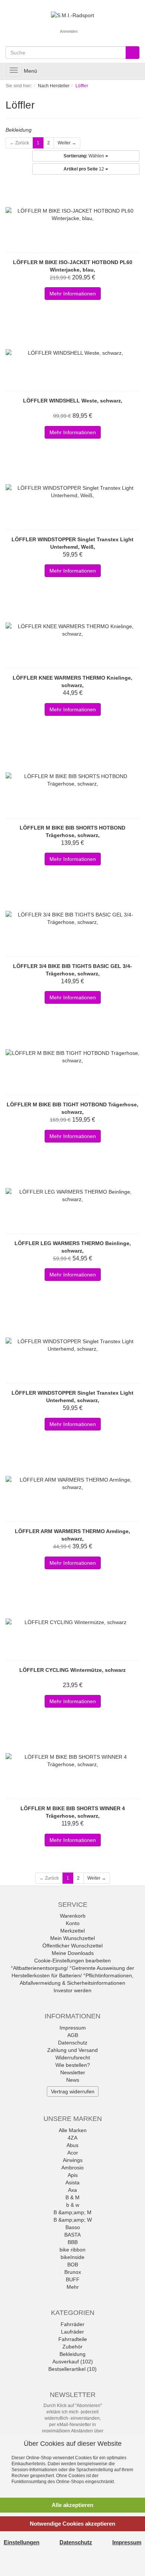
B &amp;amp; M (72, 2212)
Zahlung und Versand (72, 2050)
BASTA (72, 2235)
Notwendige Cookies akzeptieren (72, 2524)
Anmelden (69, 31)
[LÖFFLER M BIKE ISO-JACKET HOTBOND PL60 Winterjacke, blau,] (72, 214)
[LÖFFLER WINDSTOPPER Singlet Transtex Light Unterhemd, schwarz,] (72, 1345)
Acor (73, 2153)
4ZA (72, 2138)
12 (84, 169)
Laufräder (72, 2332)
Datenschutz (73, 2043)
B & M (72, 2197)
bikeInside (72, 2257)
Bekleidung (72, 2354)
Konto (73, 1923)
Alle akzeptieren (72, 2505)
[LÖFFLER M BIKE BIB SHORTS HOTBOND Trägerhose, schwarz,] (72, 780)
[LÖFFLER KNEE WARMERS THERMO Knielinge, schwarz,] (72, 630)
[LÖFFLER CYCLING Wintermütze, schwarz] (72, 1622)
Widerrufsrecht (73, 2058)
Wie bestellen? (73, 2065)
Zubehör (72, 2347)
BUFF (73, 2279)
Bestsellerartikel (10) (72, 2369)
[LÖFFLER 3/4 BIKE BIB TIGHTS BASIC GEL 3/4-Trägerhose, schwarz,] (72, 918)
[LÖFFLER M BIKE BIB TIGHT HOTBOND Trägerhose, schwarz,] (72, 1057)
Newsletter (73, 2072)
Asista (72, 2182)
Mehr (73, 2287)
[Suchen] (133, 53)
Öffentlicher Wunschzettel (72, 1946)
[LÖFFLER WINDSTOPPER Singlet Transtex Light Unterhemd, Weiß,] (72, 492)
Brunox (73, 2272)
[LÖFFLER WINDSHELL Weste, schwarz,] (72, 353)
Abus (72, 2145)
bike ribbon (72, 2250)
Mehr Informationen (73, 294)
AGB (73, 2035)
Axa (72, 2190)
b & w (73, 2205)
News (73, 2080)
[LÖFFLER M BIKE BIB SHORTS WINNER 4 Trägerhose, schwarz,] (72, 1761)
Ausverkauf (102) (73, 2362)
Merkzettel (72, 1931)
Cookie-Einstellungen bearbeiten (72, 1961)
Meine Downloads (73, 1953)
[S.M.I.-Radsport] (72, 15)
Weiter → (67, 143)
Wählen (84, 156)
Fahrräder (72, 2324)
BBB (73, 2242)
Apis (73, 2175)
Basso (73, 2227)
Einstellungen (22, 2542)
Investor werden (72, 1990)
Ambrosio (72, 2168)
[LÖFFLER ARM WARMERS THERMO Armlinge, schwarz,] (72, 1483)
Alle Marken (73, 2130)
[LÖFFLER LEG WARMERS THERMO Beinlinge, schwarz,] (72, 1195)
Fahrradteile (73, 2339)
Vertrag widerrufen (73, 2091)
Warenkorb (73, 1916)
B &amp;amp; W (73, 2220)
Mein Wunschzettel (72, 1938)
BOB (73, 2265)
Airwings (73, 2160)
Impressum (73, 2028)
